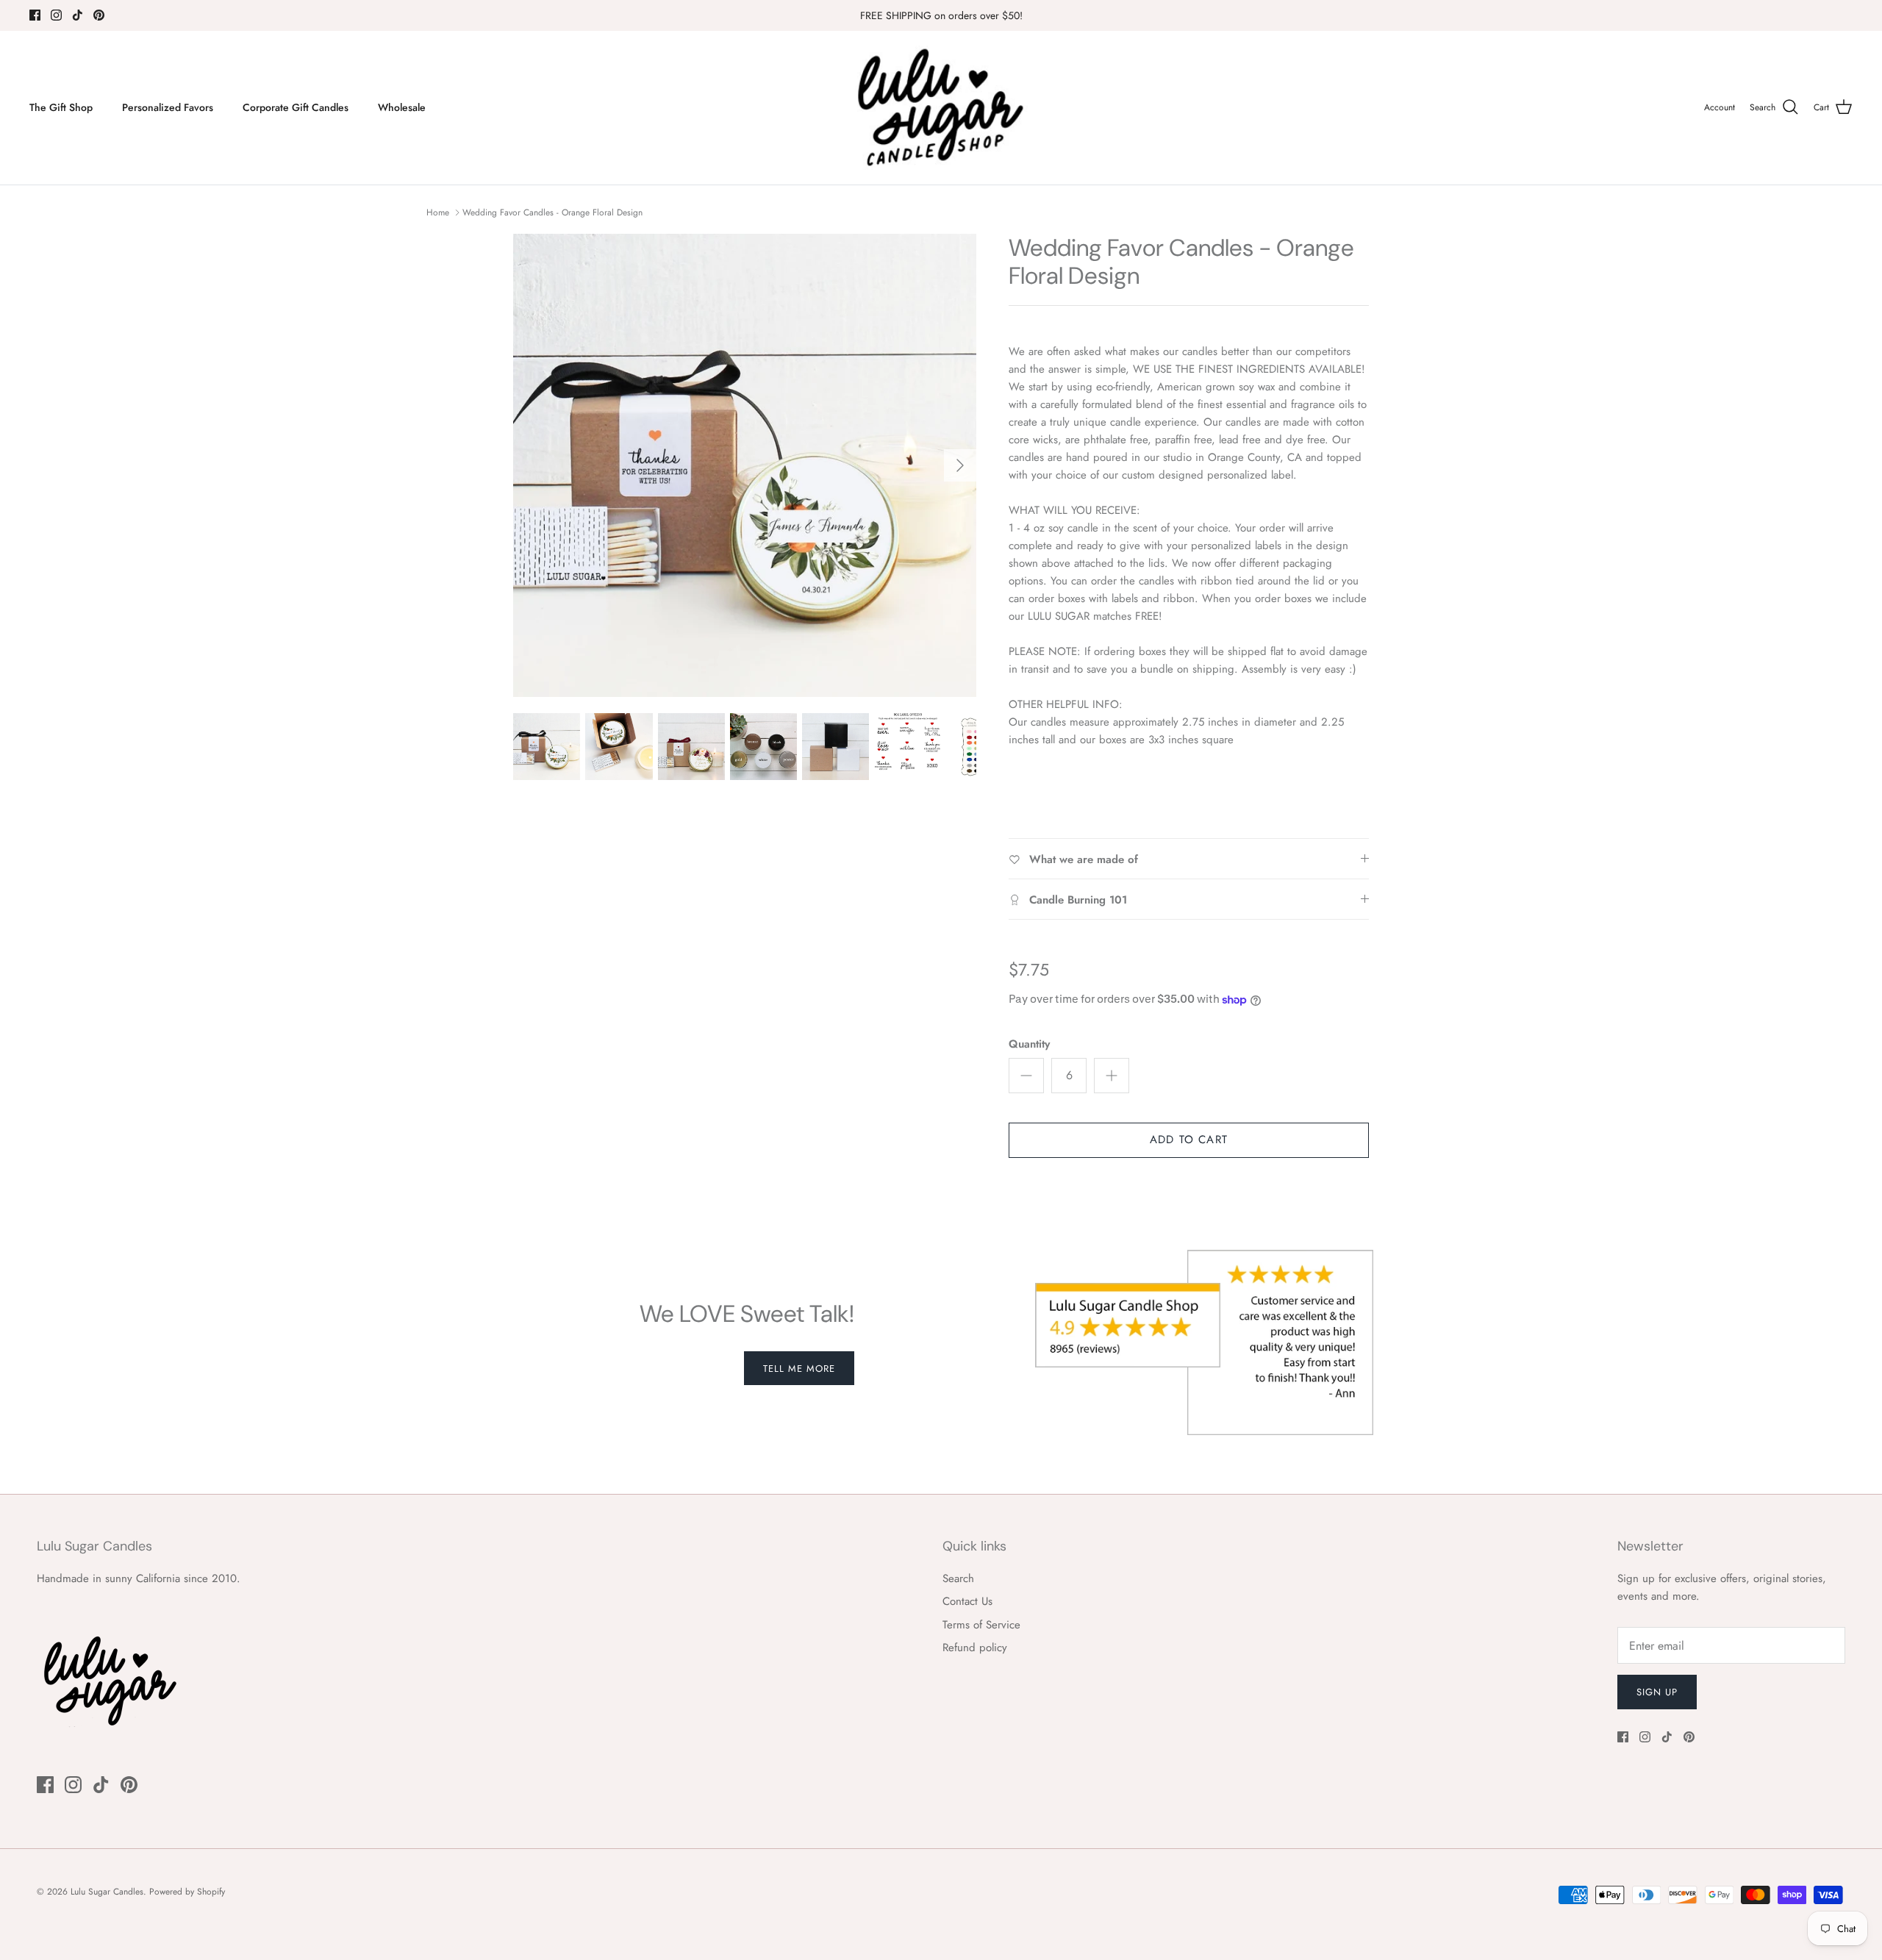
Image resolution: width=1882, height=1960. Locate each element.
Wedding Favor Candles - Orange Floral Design (552, 212)
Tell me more (799, 1369)
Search (958, 1578)
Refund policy (975, 1648)
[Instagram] (56, 15)
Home (438, 212)
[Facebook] (35, 15)
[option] (745, 465)
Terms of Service (981, 1625)
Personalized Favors (168, 107)
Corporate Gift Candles (296, 107)
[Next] (960, 465)
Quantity (1029, 1044)
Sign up (1657, 1692)
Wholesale (402, 107)
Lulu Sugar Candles (107, 1892)
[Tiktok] (78, 15)
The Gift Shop (61, 107)
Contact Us (967, 1601)
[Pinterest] (99, 15)
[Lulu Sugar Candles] (941, 108)
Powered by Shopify (187, 1892)
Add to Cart (1189, 1140)
